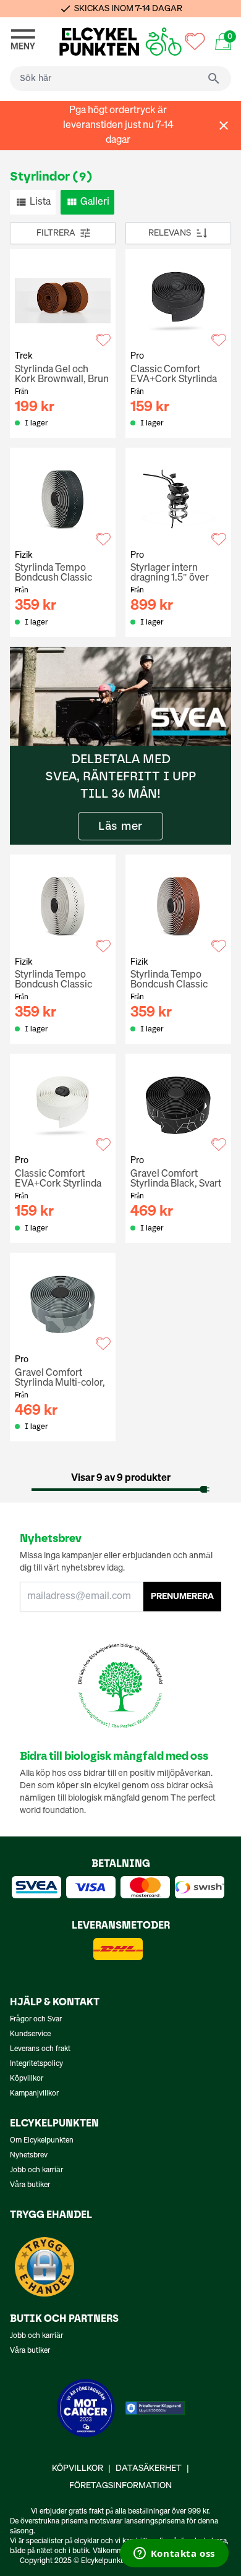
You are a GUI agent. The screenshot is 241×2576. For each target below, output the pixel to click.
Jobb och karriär (36, 2170)
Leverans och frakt (40, 2049)
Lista (40, 202)
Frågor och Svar (36, 2019)
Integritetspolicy (36, 2064)
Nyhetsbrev (29, 2156)
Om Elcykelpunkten (42, 2141)
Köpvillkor (27, 2079)
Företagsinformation (120, 2486)
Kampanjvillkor (34, 2094)
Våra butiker (30, 2185)
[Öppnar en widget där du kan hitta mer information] (174, 2554)
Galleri (95, 202)
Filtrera (56, 233)
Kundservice (30, 2034)
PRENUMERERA (182, 1597)
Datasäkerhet (149, 2468)
